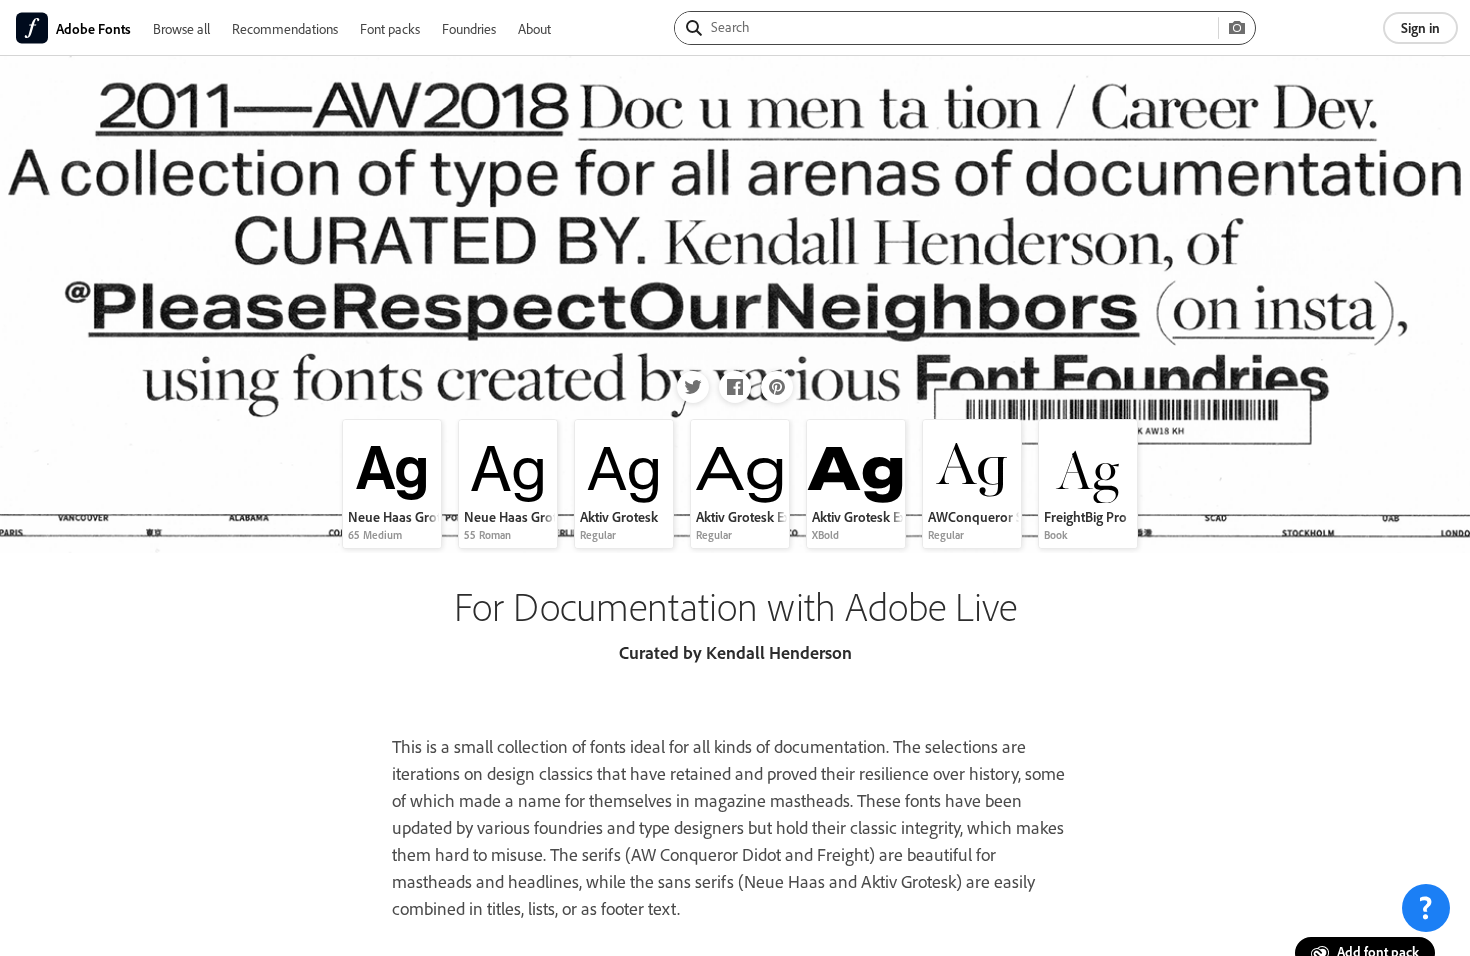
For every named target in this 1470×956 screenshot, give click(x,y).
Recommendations (285, 28)
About (534, 28)
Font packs (390, 28)
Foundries (469, 28)
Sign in (1420, 27)
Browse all (181, 28)
